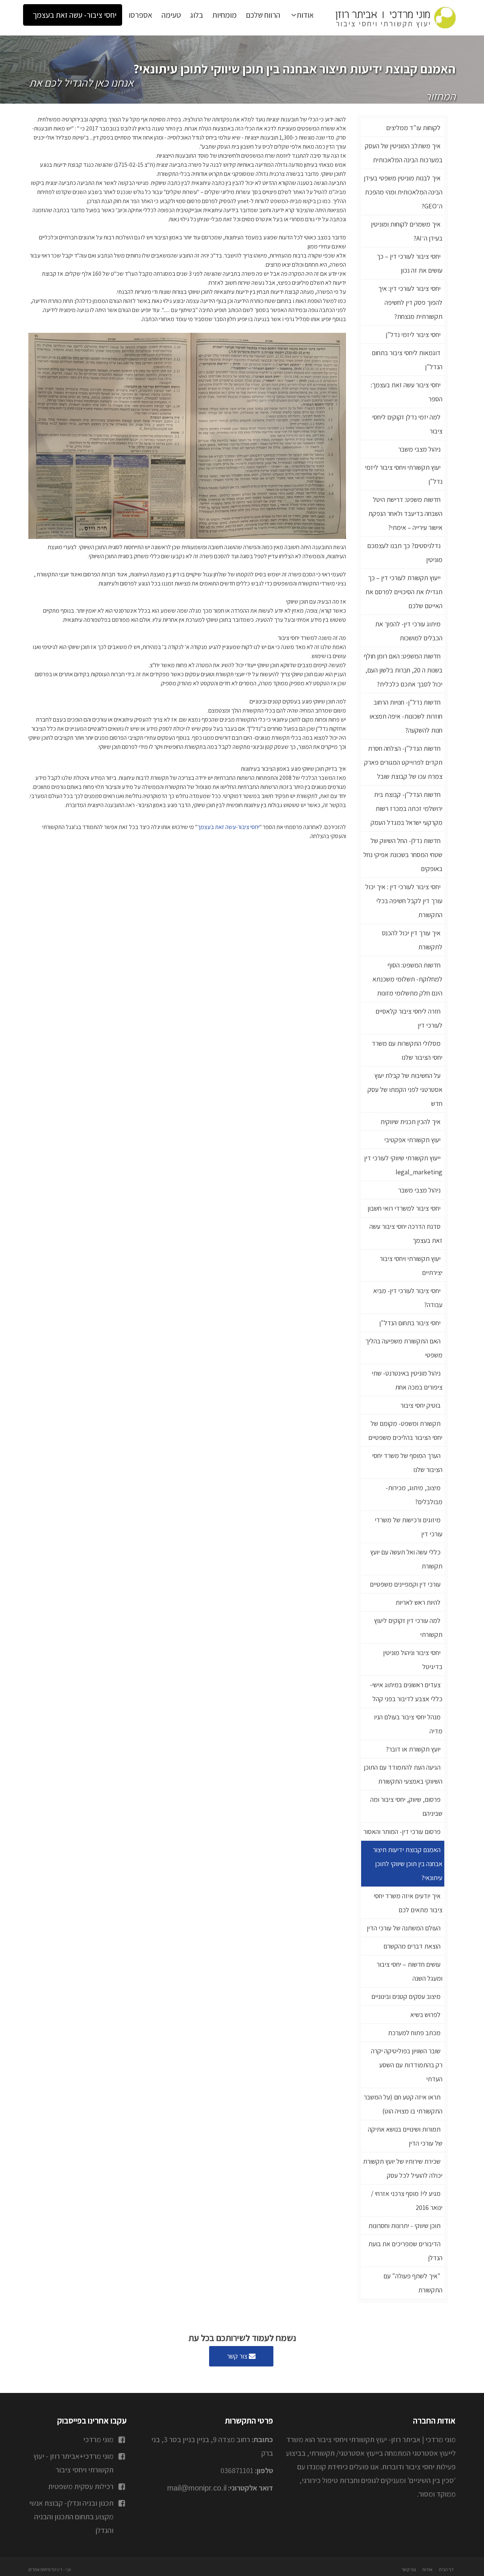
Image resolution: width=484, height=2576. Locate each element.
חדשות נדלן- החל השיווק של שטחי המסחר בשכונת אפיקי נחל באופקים (403, 855)
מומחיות (224, 15)
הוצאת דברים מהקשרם (412, 1946)
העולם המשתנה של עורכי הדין (404, 1928)
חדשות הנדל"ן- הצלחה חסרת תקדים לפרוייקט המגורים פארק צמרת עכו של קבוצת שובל (403, 762)
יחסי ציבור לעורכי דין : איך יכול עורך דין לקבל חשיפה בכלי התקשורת (404, 901)
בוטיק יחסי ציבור (420, 1405)
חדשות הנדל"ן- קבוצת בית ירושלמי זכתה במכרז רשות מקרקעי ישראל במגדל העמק (406, 808)
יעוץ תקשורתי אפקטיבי (412, 1140)
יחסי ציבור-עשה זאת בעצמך (228, 827)
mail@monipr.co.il (197, 2488)
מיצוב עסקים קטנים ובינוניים (406, 1996)
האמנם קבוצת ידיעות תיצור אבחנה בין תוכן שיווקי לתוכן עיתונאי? (408, 1864)
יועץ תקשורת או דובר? (413, 1749)
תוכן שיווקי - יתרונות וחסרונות (404, 2226)
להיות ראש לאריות (418, 1602)
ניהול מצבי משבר (419, 449)
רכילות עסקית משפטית (81, 2486)
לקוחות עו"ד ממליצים (413, 128)
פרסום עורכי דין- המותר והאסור (402, 1831)
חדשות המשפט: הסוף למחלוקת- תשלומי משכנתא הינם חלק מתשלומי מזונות (407, 979)
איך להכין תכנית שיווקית (410, 1122)
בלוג (197, 15)
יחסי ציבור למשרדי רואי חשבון (404, 1208)
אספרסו (140, 15)
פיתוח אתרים (40, 2569)
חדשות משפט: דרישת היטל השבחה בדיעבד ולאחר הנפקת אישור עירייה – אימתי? (405, 513)
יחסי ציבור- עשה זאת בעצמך (74, 15)
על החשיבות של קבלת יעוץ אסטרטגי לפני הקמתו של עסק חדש (405, 1089)
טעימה (171, 15)
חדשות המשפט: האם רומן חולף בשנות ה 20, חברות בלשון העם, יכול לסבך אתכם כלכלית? (403, 670)
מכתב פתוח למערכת (414, 2033)
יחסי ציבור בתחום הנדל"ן (410, 1323)
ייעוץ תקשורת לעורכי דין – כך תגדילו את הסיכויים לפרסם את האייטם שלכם (404, 592)
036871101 (237, 2470)
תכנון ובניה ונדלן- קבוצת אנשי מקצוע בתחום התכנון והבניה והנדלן (71, 2517)
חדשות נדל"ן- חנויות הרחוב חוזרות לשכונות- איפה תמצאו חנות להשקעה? (406, 716)
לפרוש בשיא (425, 2015)
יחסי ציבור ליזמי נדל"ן (413, 335)
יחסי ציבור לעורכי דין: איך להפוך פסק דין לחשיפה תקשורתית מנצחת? (410, 302)
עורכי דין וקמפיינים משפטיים (405, 1584)
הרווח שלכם (263, 15)
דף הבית (446, 2569)
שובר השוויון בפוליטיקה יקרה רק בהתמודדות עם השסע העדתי (407, 2065)
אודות (305, 15)
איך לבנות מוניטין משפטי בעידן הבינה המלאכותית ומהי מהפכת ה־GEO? (403, 192)
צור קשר (238, 2356)
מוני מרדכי (98, 2439)
